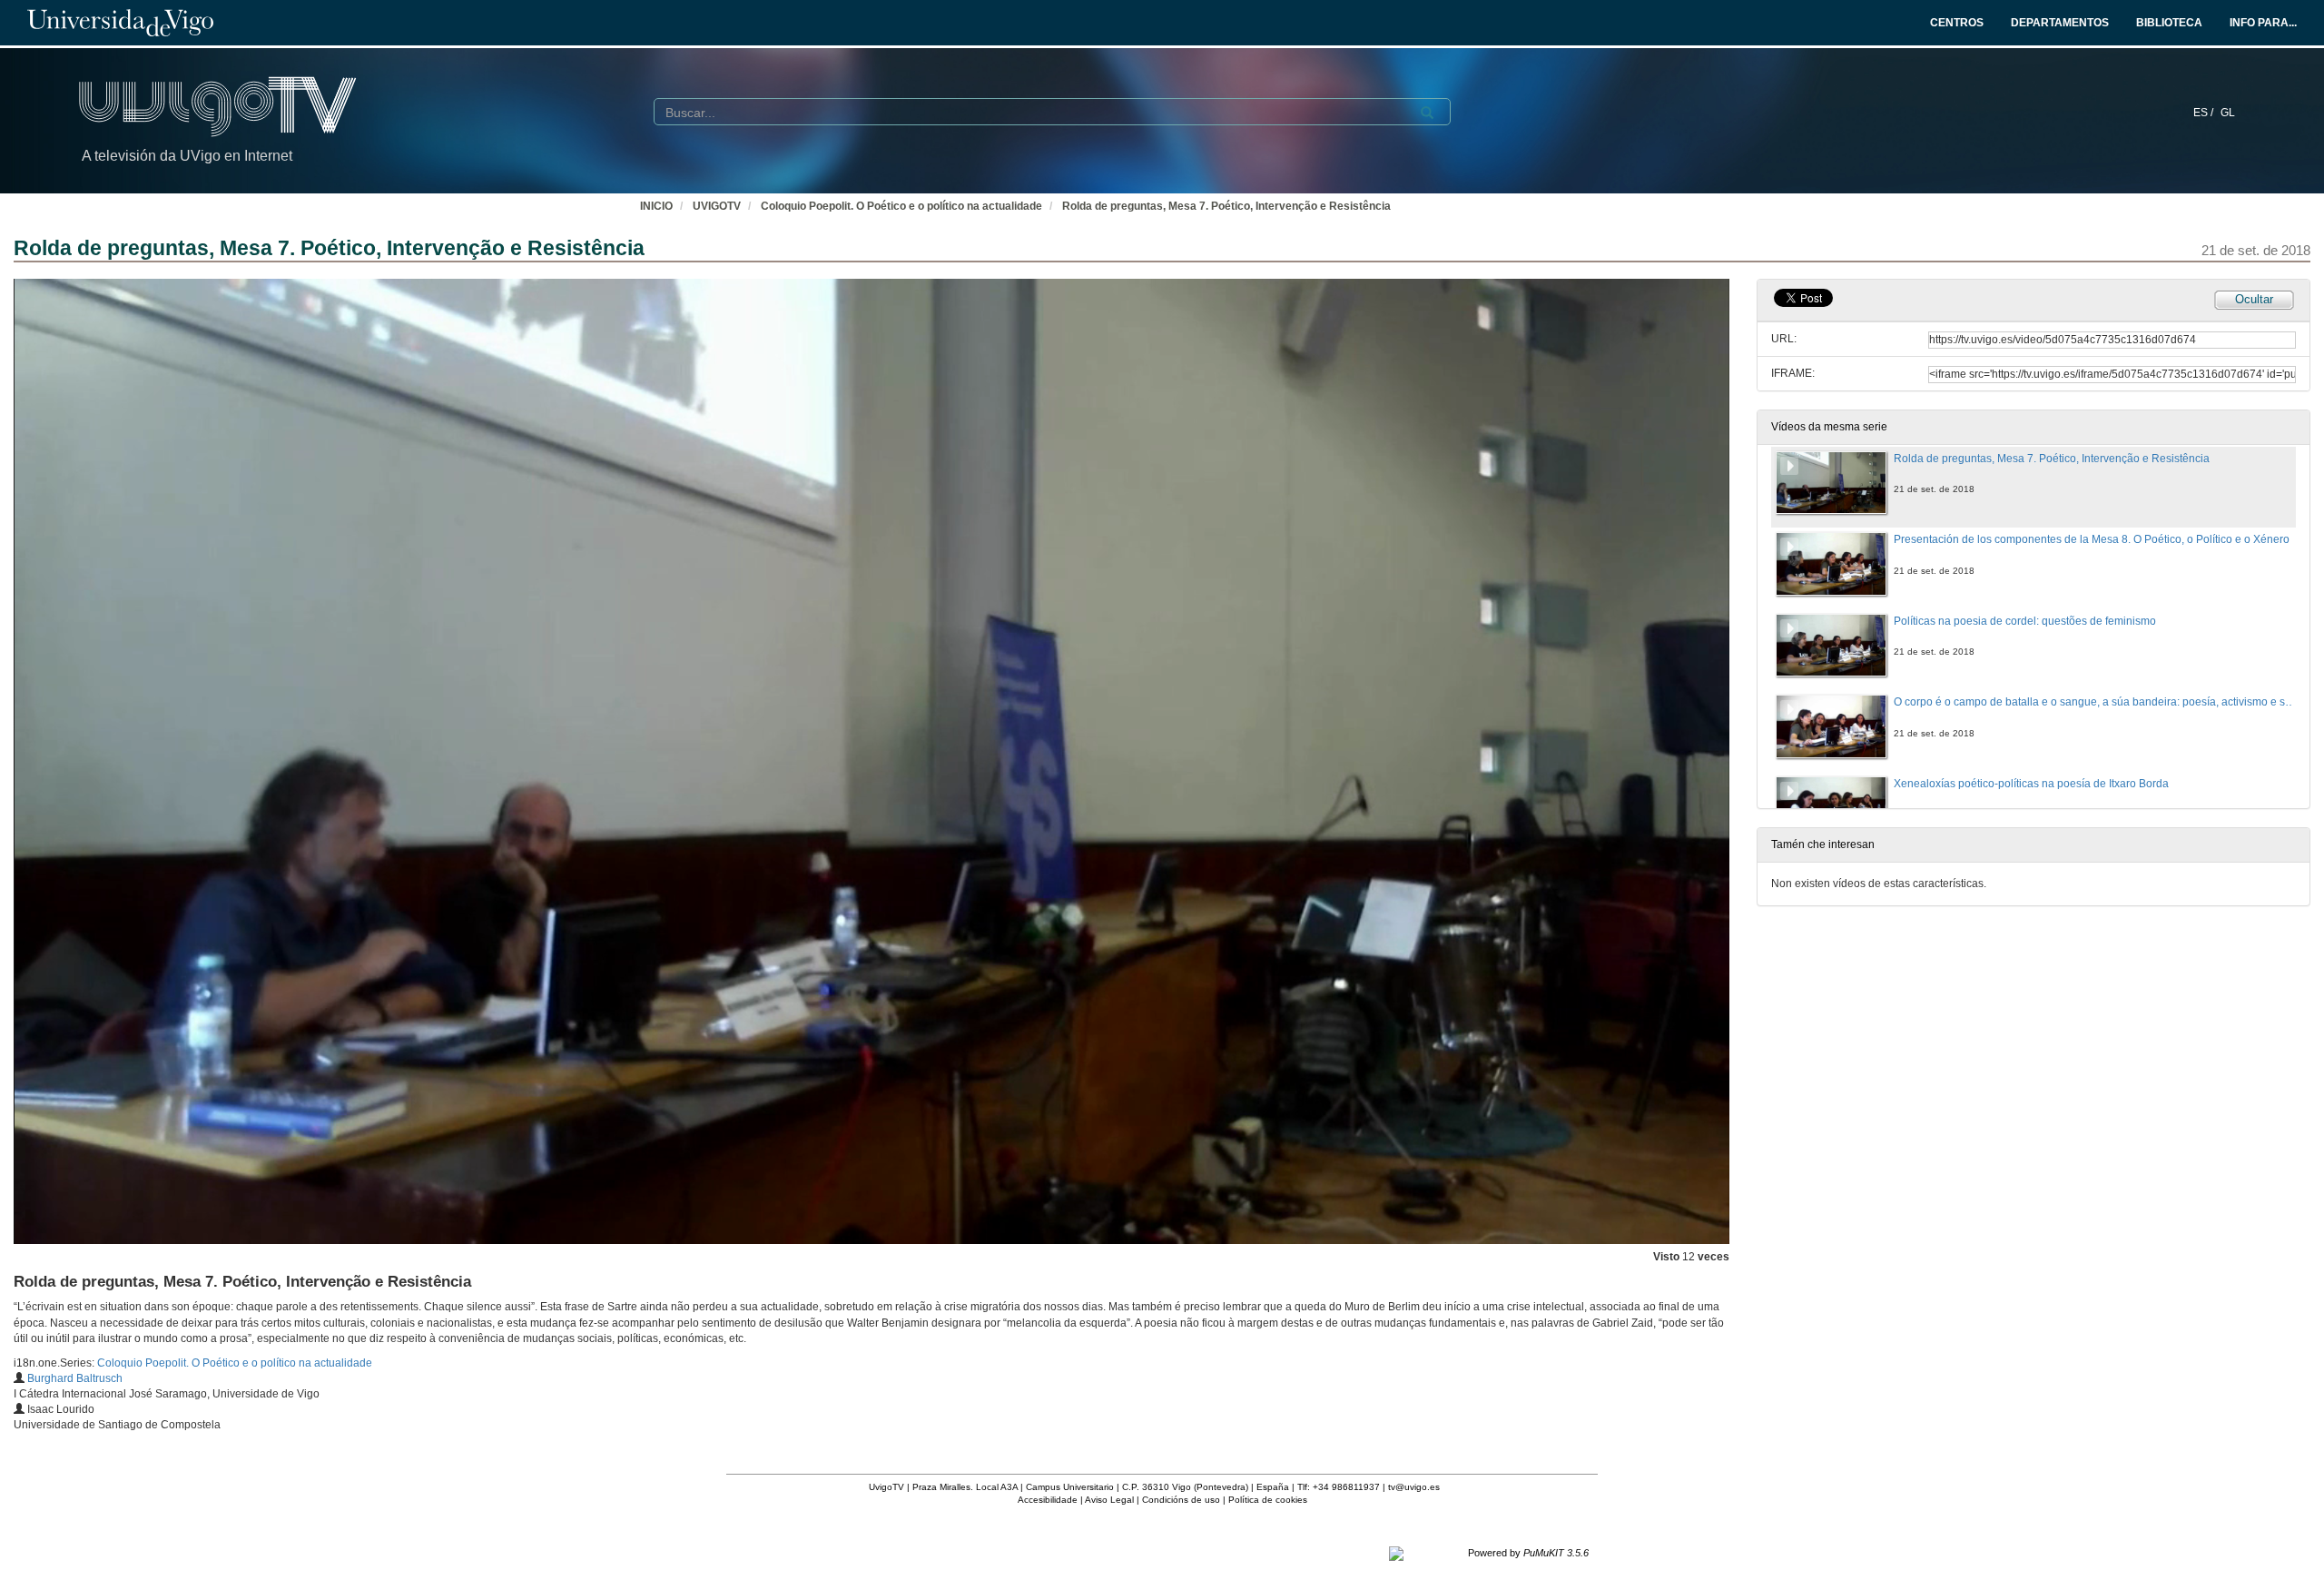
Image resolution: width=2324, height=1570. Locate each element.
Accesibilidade (1048, 1500)
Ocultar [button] (2254, 299)
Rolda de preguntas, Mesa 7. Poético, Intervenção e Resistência (1226, 206)
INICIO (656, 206)
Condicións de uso (1181, 1500)
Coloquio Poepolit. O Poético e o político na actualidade (901, 206)
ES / (2205, 113)
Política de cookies (1268, 1500)
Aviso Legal (1109, 1500)
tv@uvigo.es (1414, 1487)
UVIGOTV (717, 206)
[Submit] (1427, 113)
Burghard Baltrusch (75, 1378)
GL (2228, 113)
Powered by (1528, 1553)
